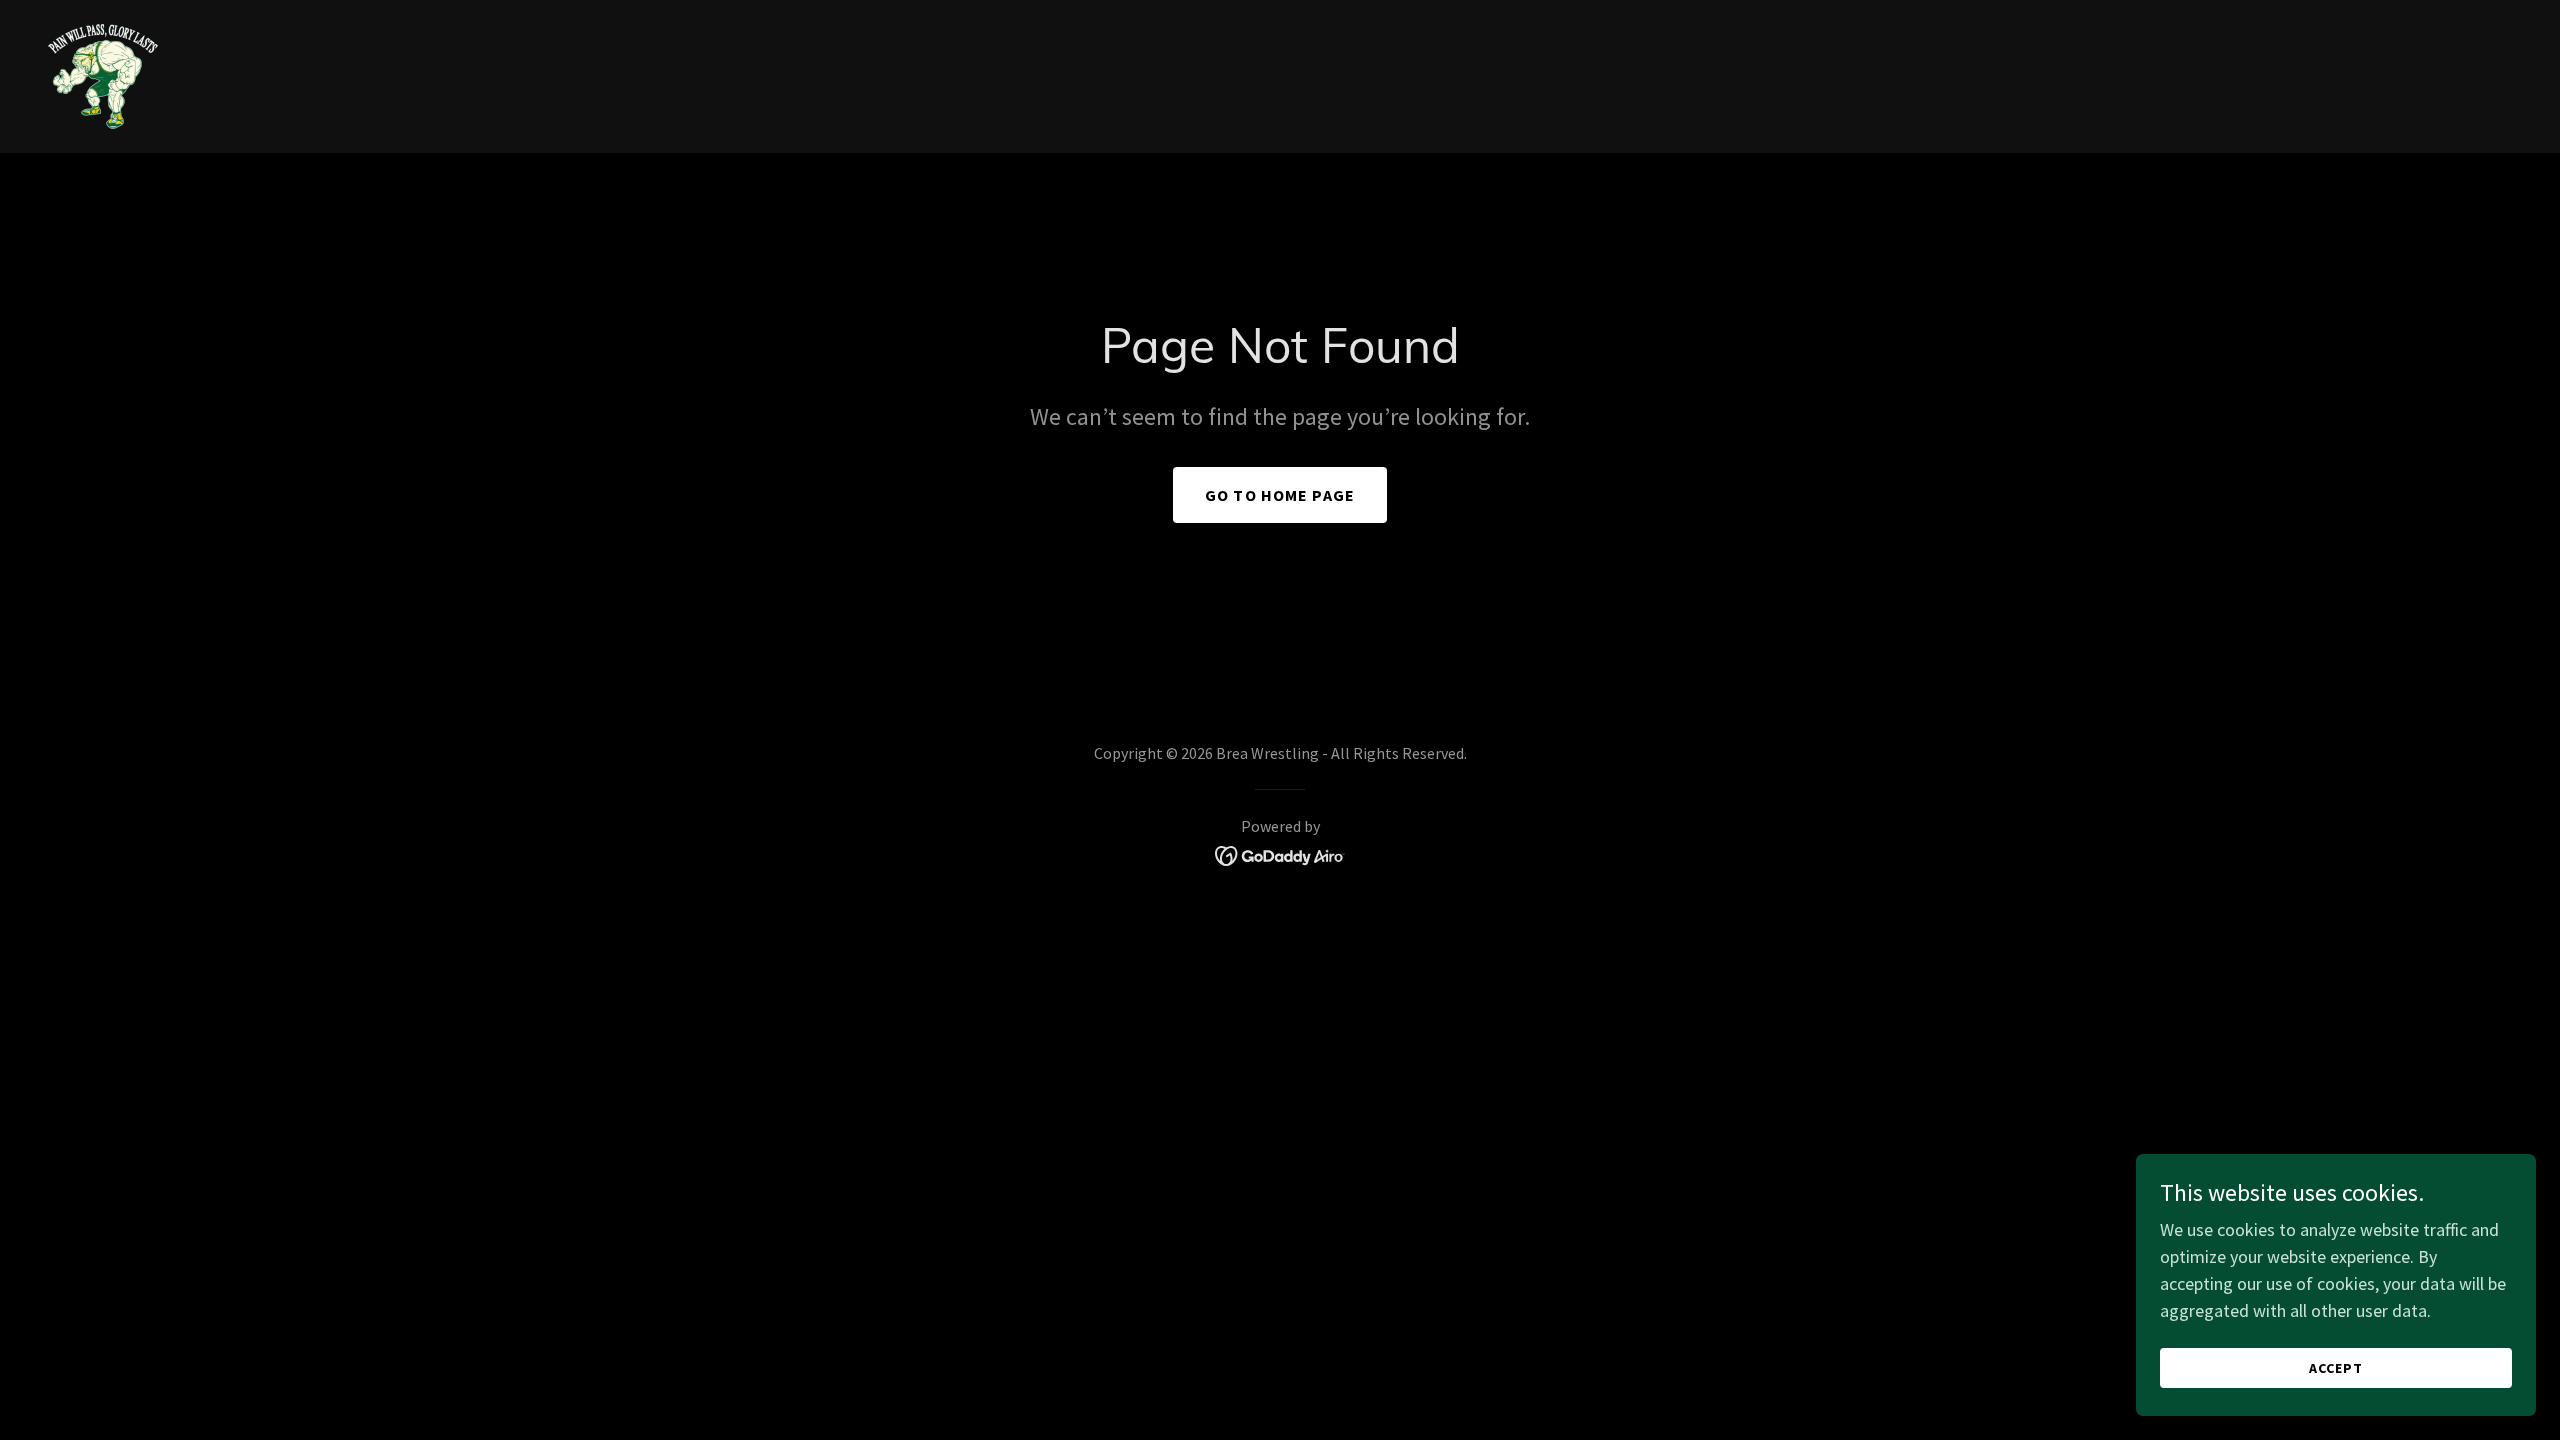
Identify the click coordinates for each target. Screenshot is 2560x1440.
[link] (103, 74)
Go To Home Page (1280, 495)
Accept (2336, 1368)
